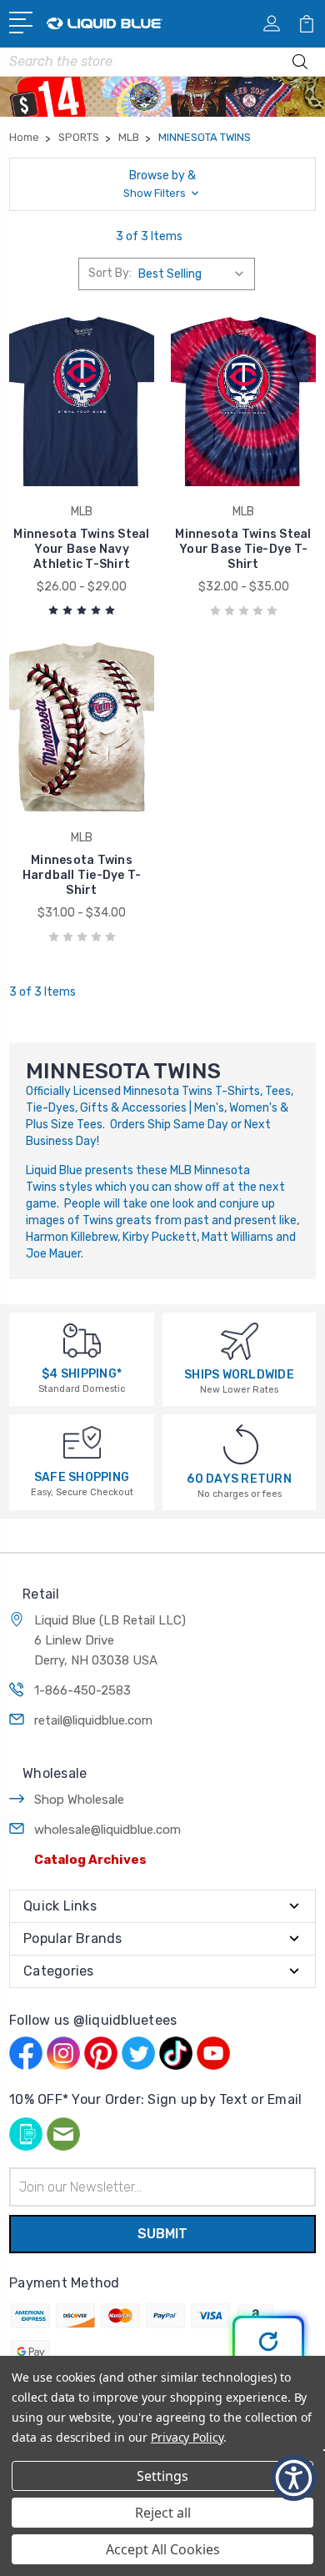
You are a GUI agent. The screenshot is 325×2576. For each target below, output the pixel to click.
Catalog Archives (90, 1860)
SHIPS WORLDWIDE (239, 1375)
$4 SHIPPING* (82, 1374)
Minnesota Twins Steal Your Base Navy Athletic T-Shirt (81, 549)
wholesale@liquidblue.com (107, 1830)
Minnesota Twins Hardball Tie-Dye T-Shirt (82, 875)
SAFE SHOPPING (82, 1477)
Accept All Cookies (163, 2549)
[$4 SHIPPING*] (82, 1340)
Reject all (163, 2513)
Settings (162, 2476)
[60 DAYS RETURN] (241, 1444)
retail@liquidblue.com (93, 1720)
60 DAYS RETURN (239, 1479)
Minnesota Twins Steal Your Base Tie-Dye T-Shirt (243, 549)
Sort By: (110, 273)
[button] (162, 184)
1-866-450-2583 (82, 1690)
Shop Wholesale (79, 1800)
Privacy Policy (187, 2437)
